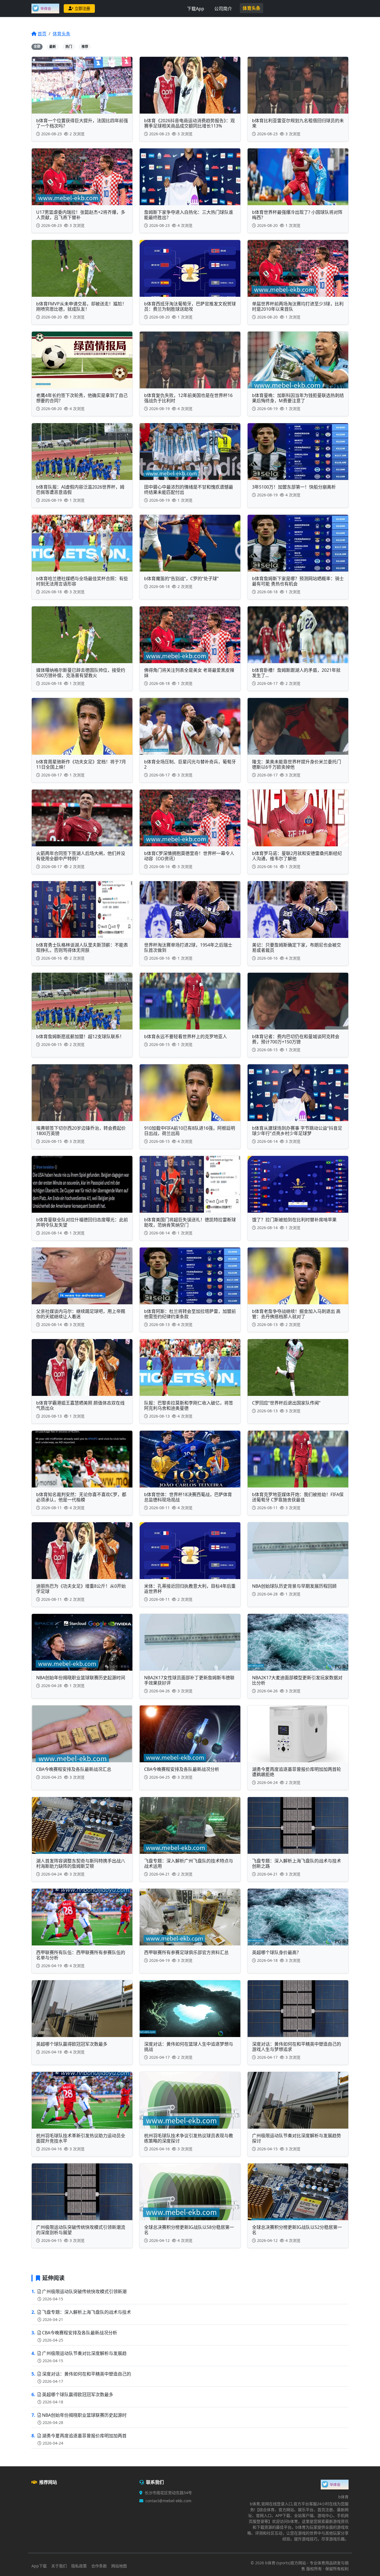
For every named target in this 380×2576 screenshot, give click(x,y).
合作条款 (99, 2566)
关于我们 (59, 2566)
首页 (42, 34)
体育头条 (251, 8)
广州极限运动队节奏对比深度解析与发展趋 (84, 2353)
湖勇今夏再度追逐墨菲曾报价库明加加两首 (84, 2436)
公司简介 (223, 9)
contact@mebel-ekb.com (168, 2501)
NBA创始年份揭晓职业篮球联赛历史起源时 (84, 2415)
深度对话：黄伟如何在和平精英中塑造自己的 (87, 2374)
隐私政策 (79, 2566)
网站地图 (119, 2566)
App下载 (39, 2566)
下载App (196, 9)
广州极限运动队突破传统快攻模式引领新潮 (84, 2291)
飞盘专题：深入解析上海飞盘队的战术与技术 (87, 2312)
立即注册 (82, 8)
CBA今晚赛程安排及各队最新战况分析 (80, 2333)
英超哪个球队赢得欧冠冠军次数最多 (78, 2394)
